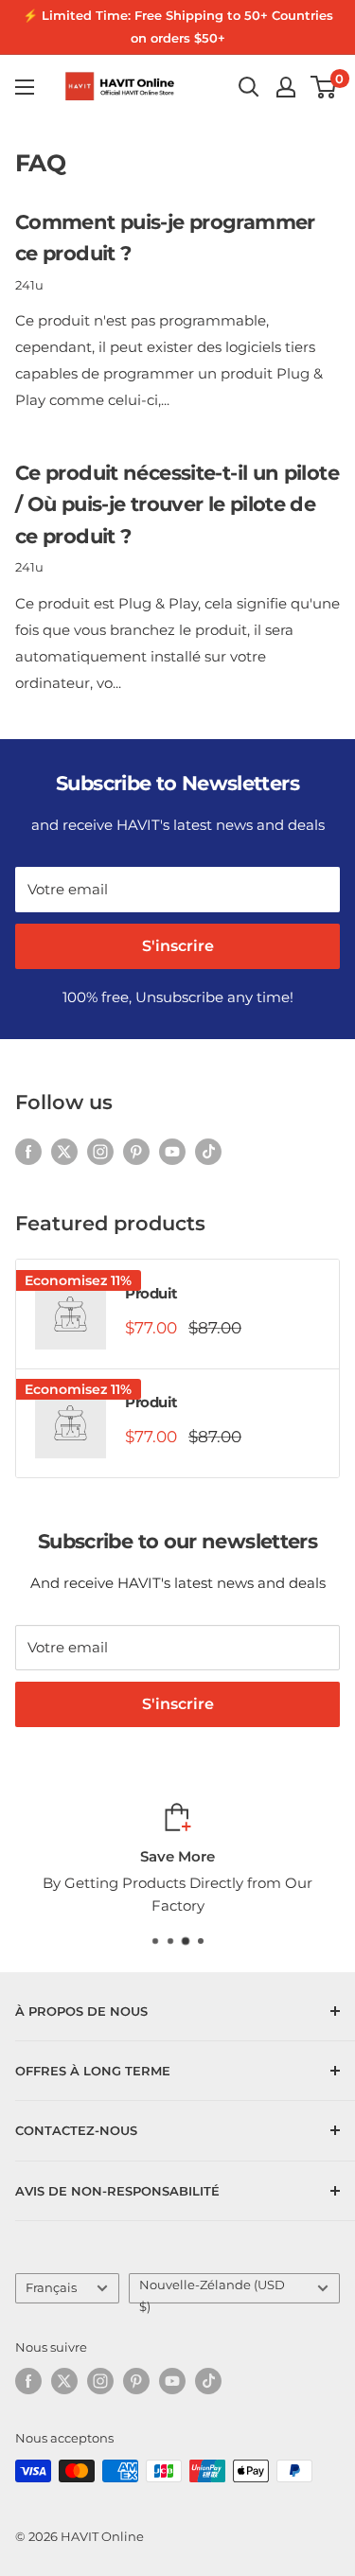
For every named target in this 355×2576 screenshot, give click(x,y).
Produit (151, 1293)
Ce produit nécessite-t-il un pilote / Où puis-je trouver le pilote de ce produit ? (177, 504)
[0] (324, 87)
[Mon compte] (286, 87)
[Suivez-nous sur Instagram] (100, 1151)
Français (51, 2288)
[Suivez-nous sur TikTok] (208, 1151)
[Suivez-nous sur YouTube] (172, 1151)
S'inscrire (178, 946)
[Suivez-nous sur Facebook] (28, 1151)
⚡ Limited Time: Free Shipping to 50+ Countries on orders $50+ (178, 26)
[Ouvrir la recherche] (249, 87)
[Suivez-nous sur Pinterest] (136, 1151)
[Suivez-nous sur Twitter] (64, 1151)
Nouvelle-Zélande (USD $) (212, 2291)
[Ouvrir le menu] (25, 87)
